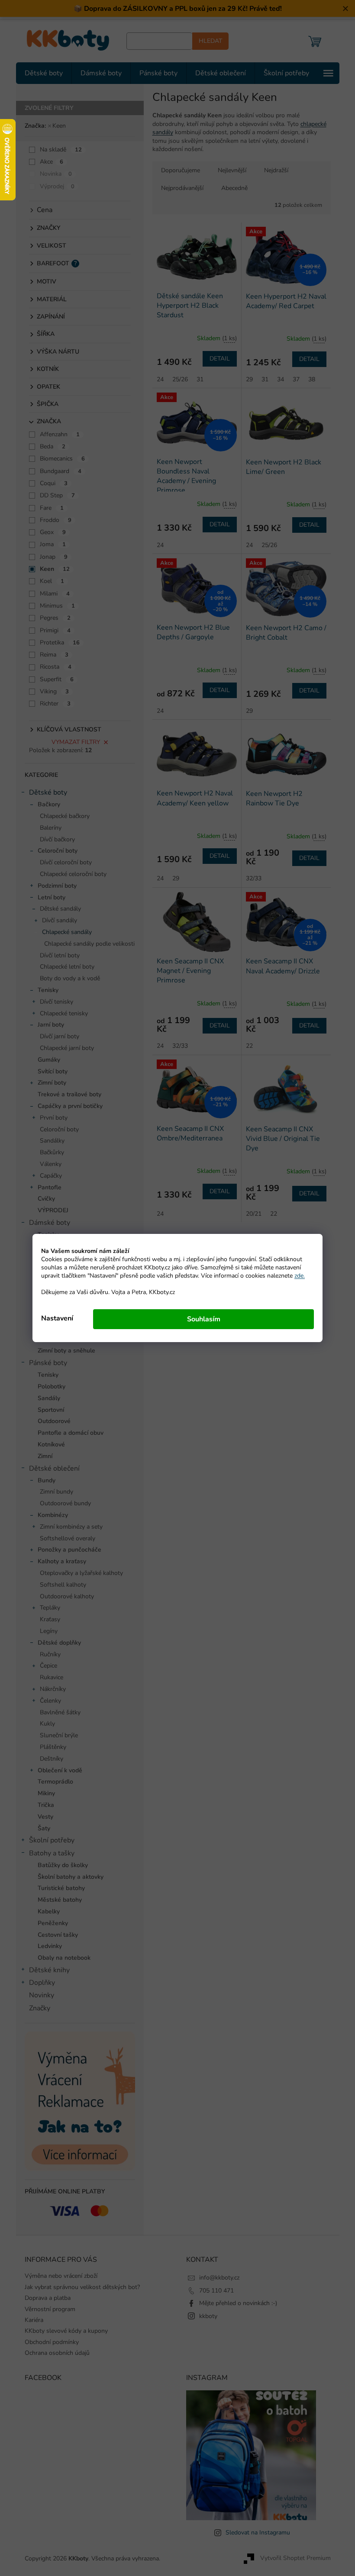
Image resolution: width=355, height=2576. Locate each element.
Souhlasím (200, 1319)
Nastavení (54, 1318)
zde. (297, 1276)
